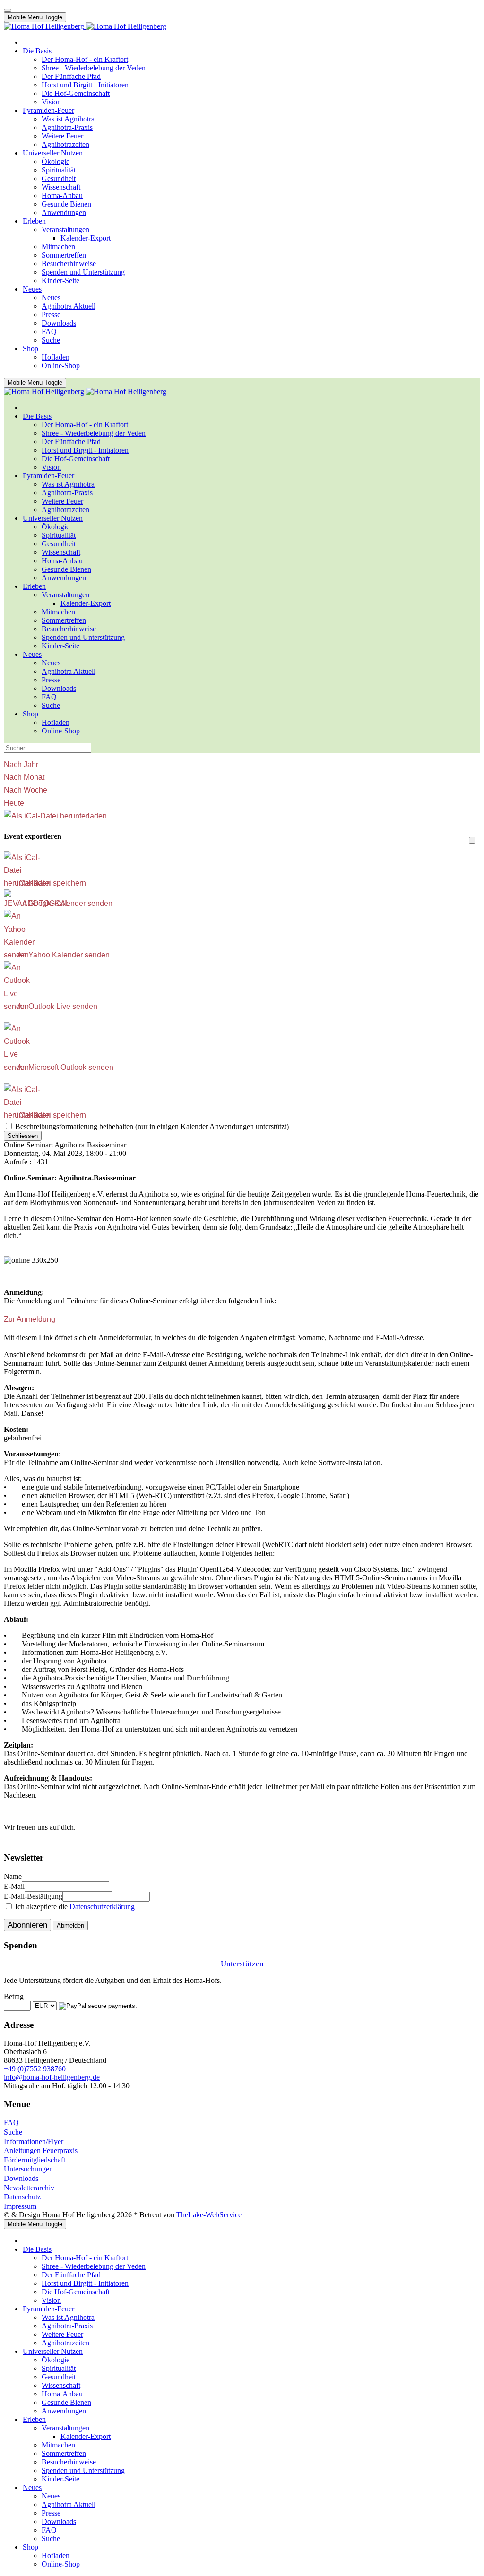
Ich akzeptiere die (74, 1907)
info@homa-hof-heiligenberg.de (52, 2077)
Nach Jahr (21, 764)
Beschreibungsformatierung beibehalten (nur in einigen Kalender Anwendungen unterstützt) (151, 1126)
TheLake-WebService (209, 2215)
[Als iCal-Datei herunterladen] (55, 816)
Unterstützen (242, 1964)
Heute (14, 803)
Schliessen (23, 1136)
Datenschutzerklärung (102, 1907)
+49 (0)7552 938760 (35, 2069)
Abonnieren (27, 1925)
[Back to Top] (8, 10)
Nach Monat (24, 777)
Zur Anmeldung (30, 1319)
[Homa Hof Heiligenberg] (85, 26)
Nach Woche (26, 790)
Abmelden (70, 1926)
